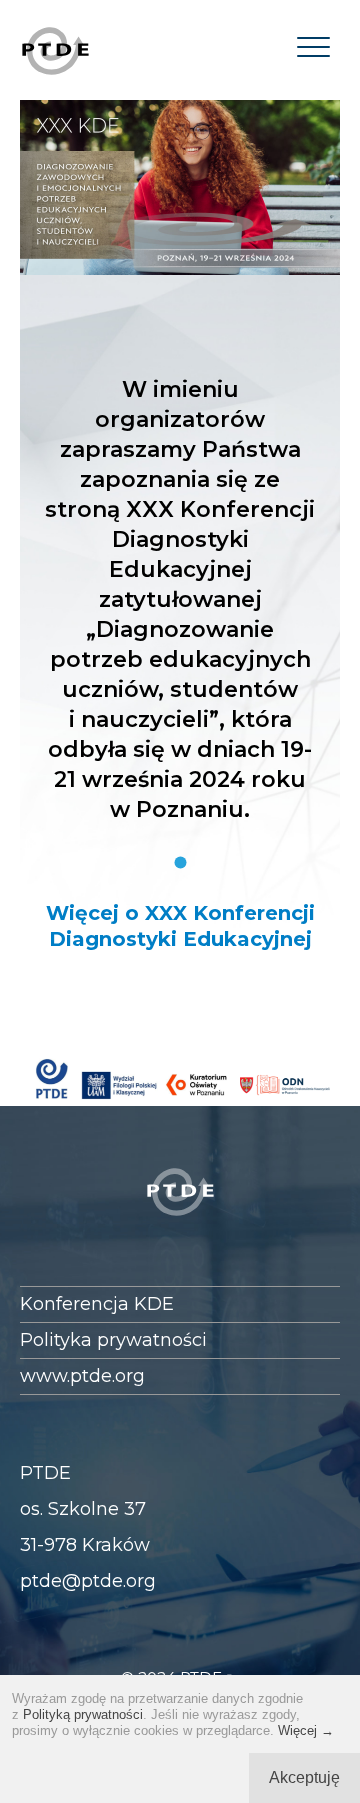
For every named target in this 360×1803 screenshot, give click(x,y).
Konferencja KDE (97, 1304)
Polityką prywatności (83, 1714)
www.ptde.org (82, 1376)
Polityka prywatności (113, 1340)
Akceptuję (304, 1777)
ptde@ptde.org (88, 1581)
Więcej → (306, 1730)
